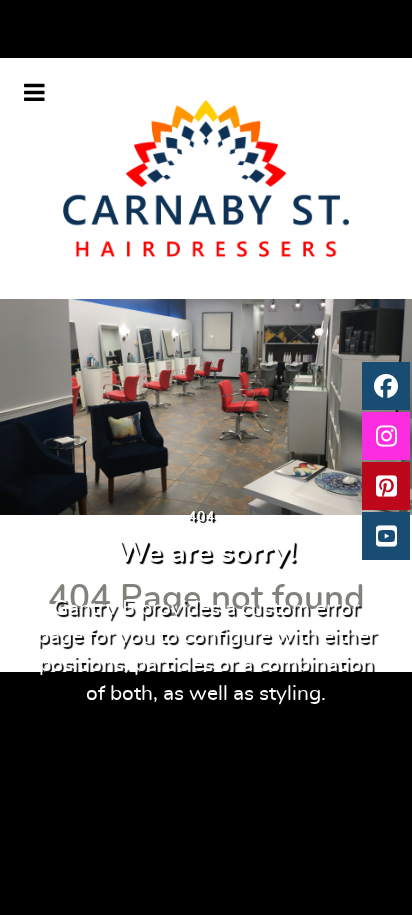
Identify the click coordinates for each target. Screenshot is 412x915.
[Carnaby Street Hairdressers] (206, 178)
